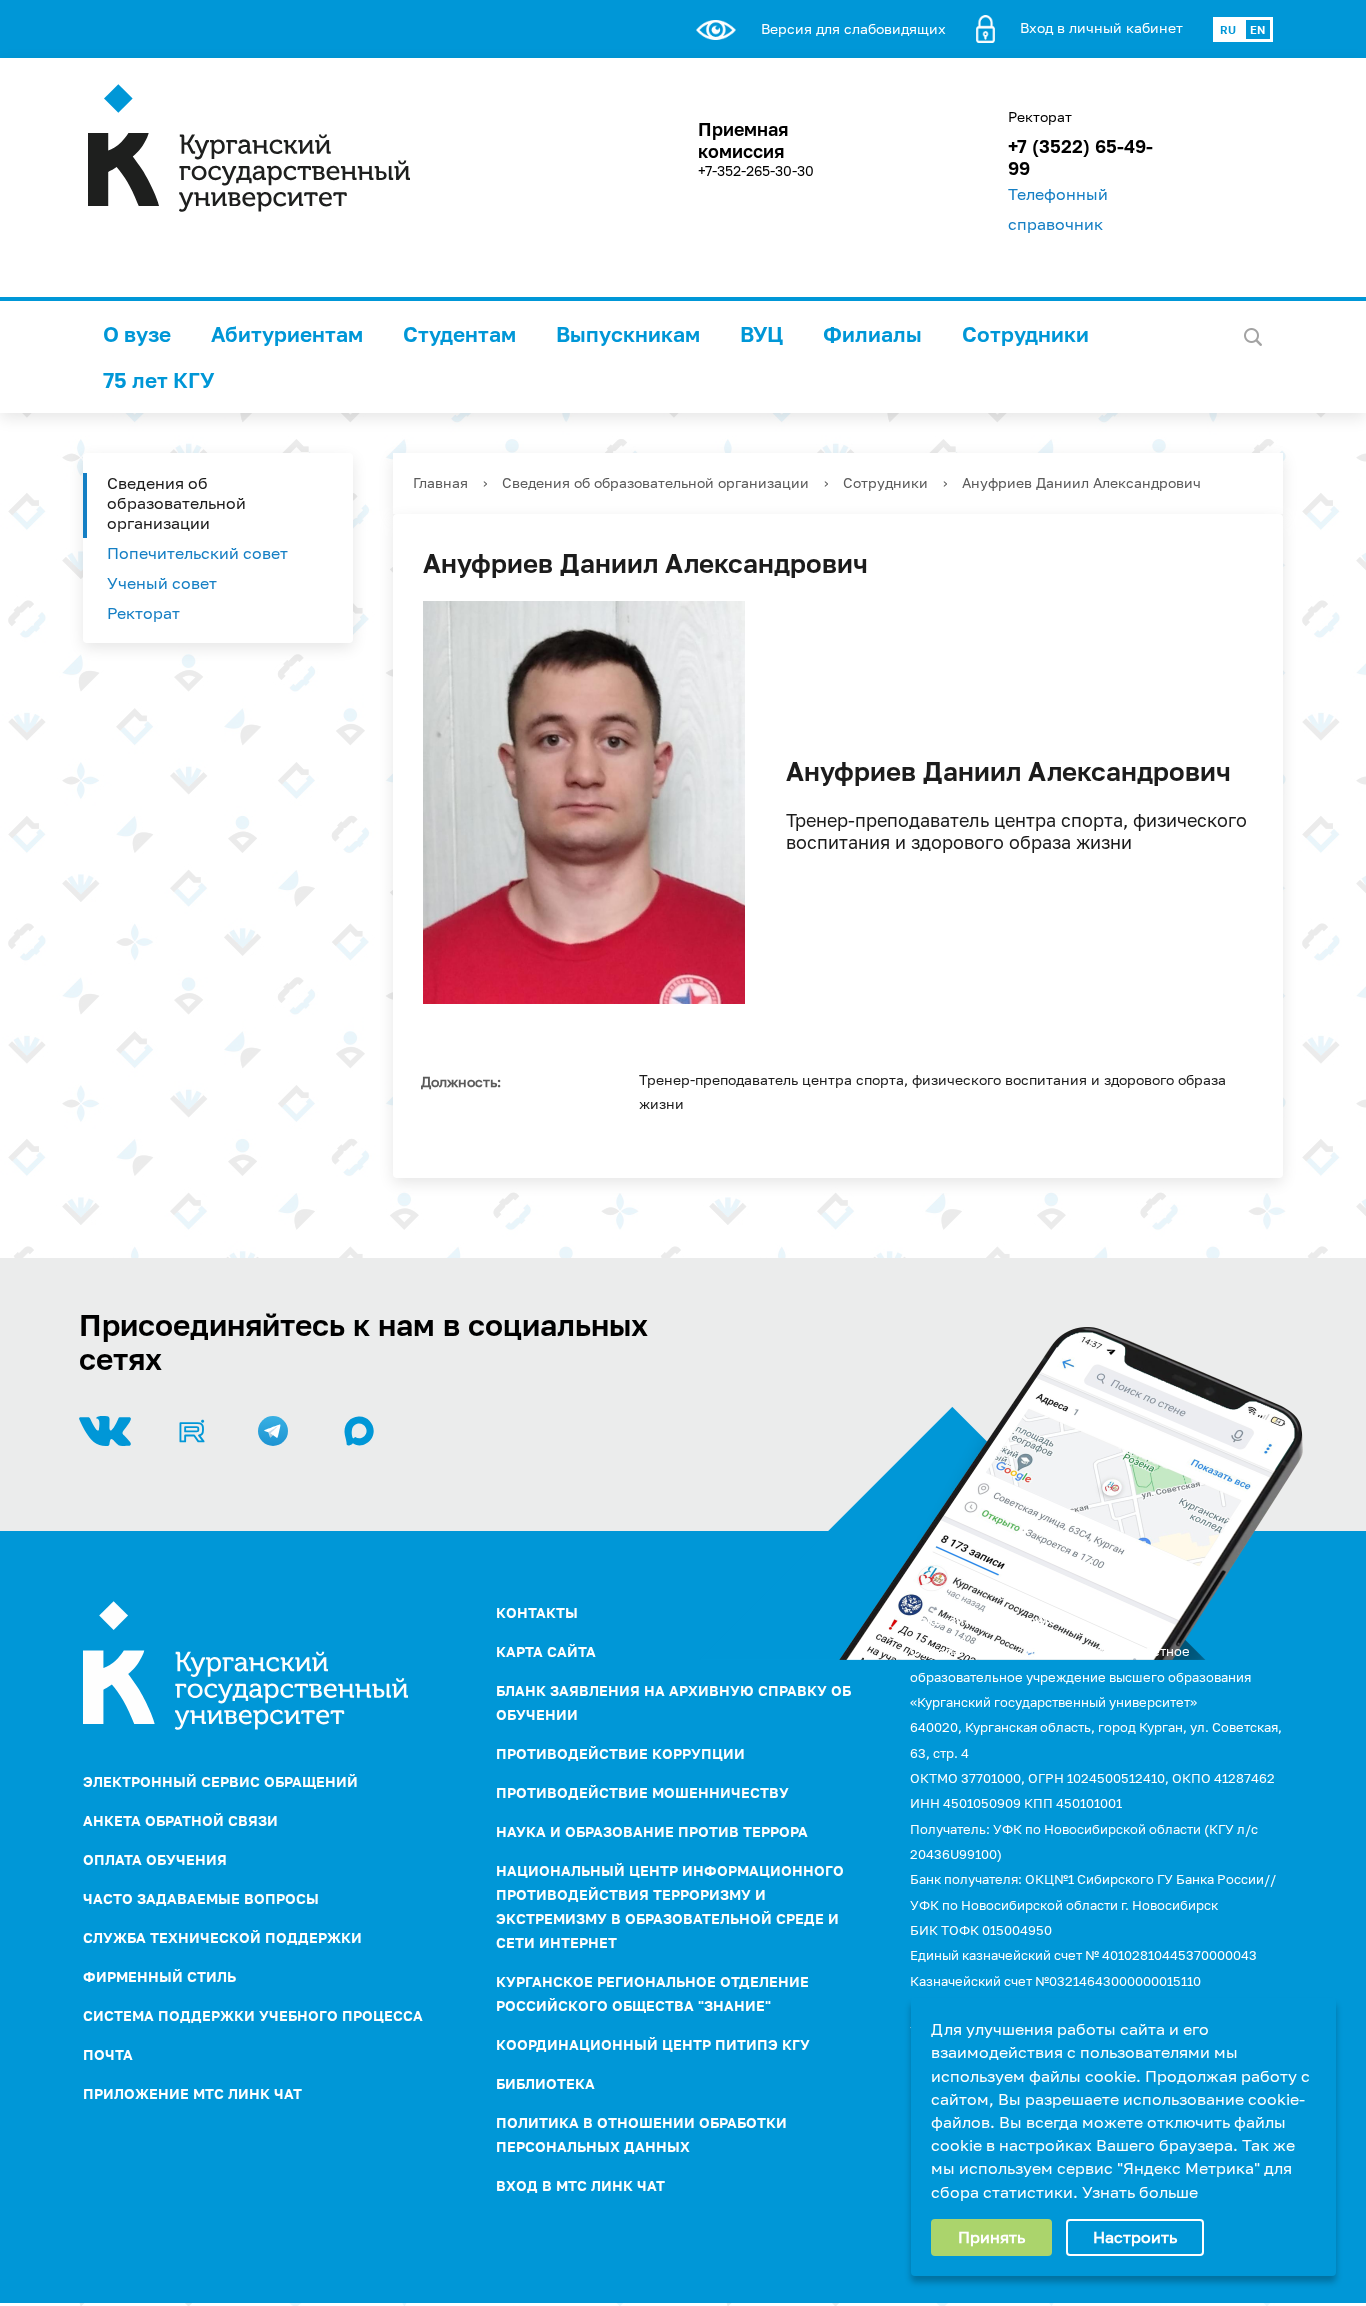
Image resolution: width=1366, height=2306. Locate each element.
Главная (440, 482)
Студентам (459, 334)
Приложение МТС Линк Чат (192, 2093)
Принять (991, 2237)
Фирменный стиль (159, 1976)
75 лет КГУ (158, 380)
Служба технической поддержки (222, 1937)
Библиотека (545, 2083)
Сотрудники (1025, 334)
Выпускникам (628, 334)
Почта (108, 2054)
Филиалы (872, 334)
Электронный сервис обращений (220, 1781)
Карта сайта (546, 1651)
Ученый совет (162, 583)
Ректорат (143, 613)
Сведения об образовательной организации (176, 503)
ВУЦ (761, 334)
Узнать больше (1140, 2192)
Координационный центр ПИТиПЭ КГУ (653, 2044)
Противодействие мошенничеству (642, 1792)
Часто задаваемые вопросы (201, 1898)
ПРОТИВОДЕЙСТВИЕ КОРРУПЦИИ (620, 1753)
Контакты (537, 1612)
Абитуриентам (287, 334)
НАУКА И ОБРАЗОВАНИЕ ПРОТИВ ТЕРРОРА (652, 1831)
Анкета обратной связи (180, 1820)
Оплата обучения (155, 1859)
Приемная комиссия (743, 140)
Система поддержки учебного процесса (253, 2015)
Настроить (1135, 2237)
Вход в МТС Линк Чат (580, 2185)
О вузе (137, 334)
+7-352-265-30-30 (756, 170)
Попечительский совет (197, 553)
